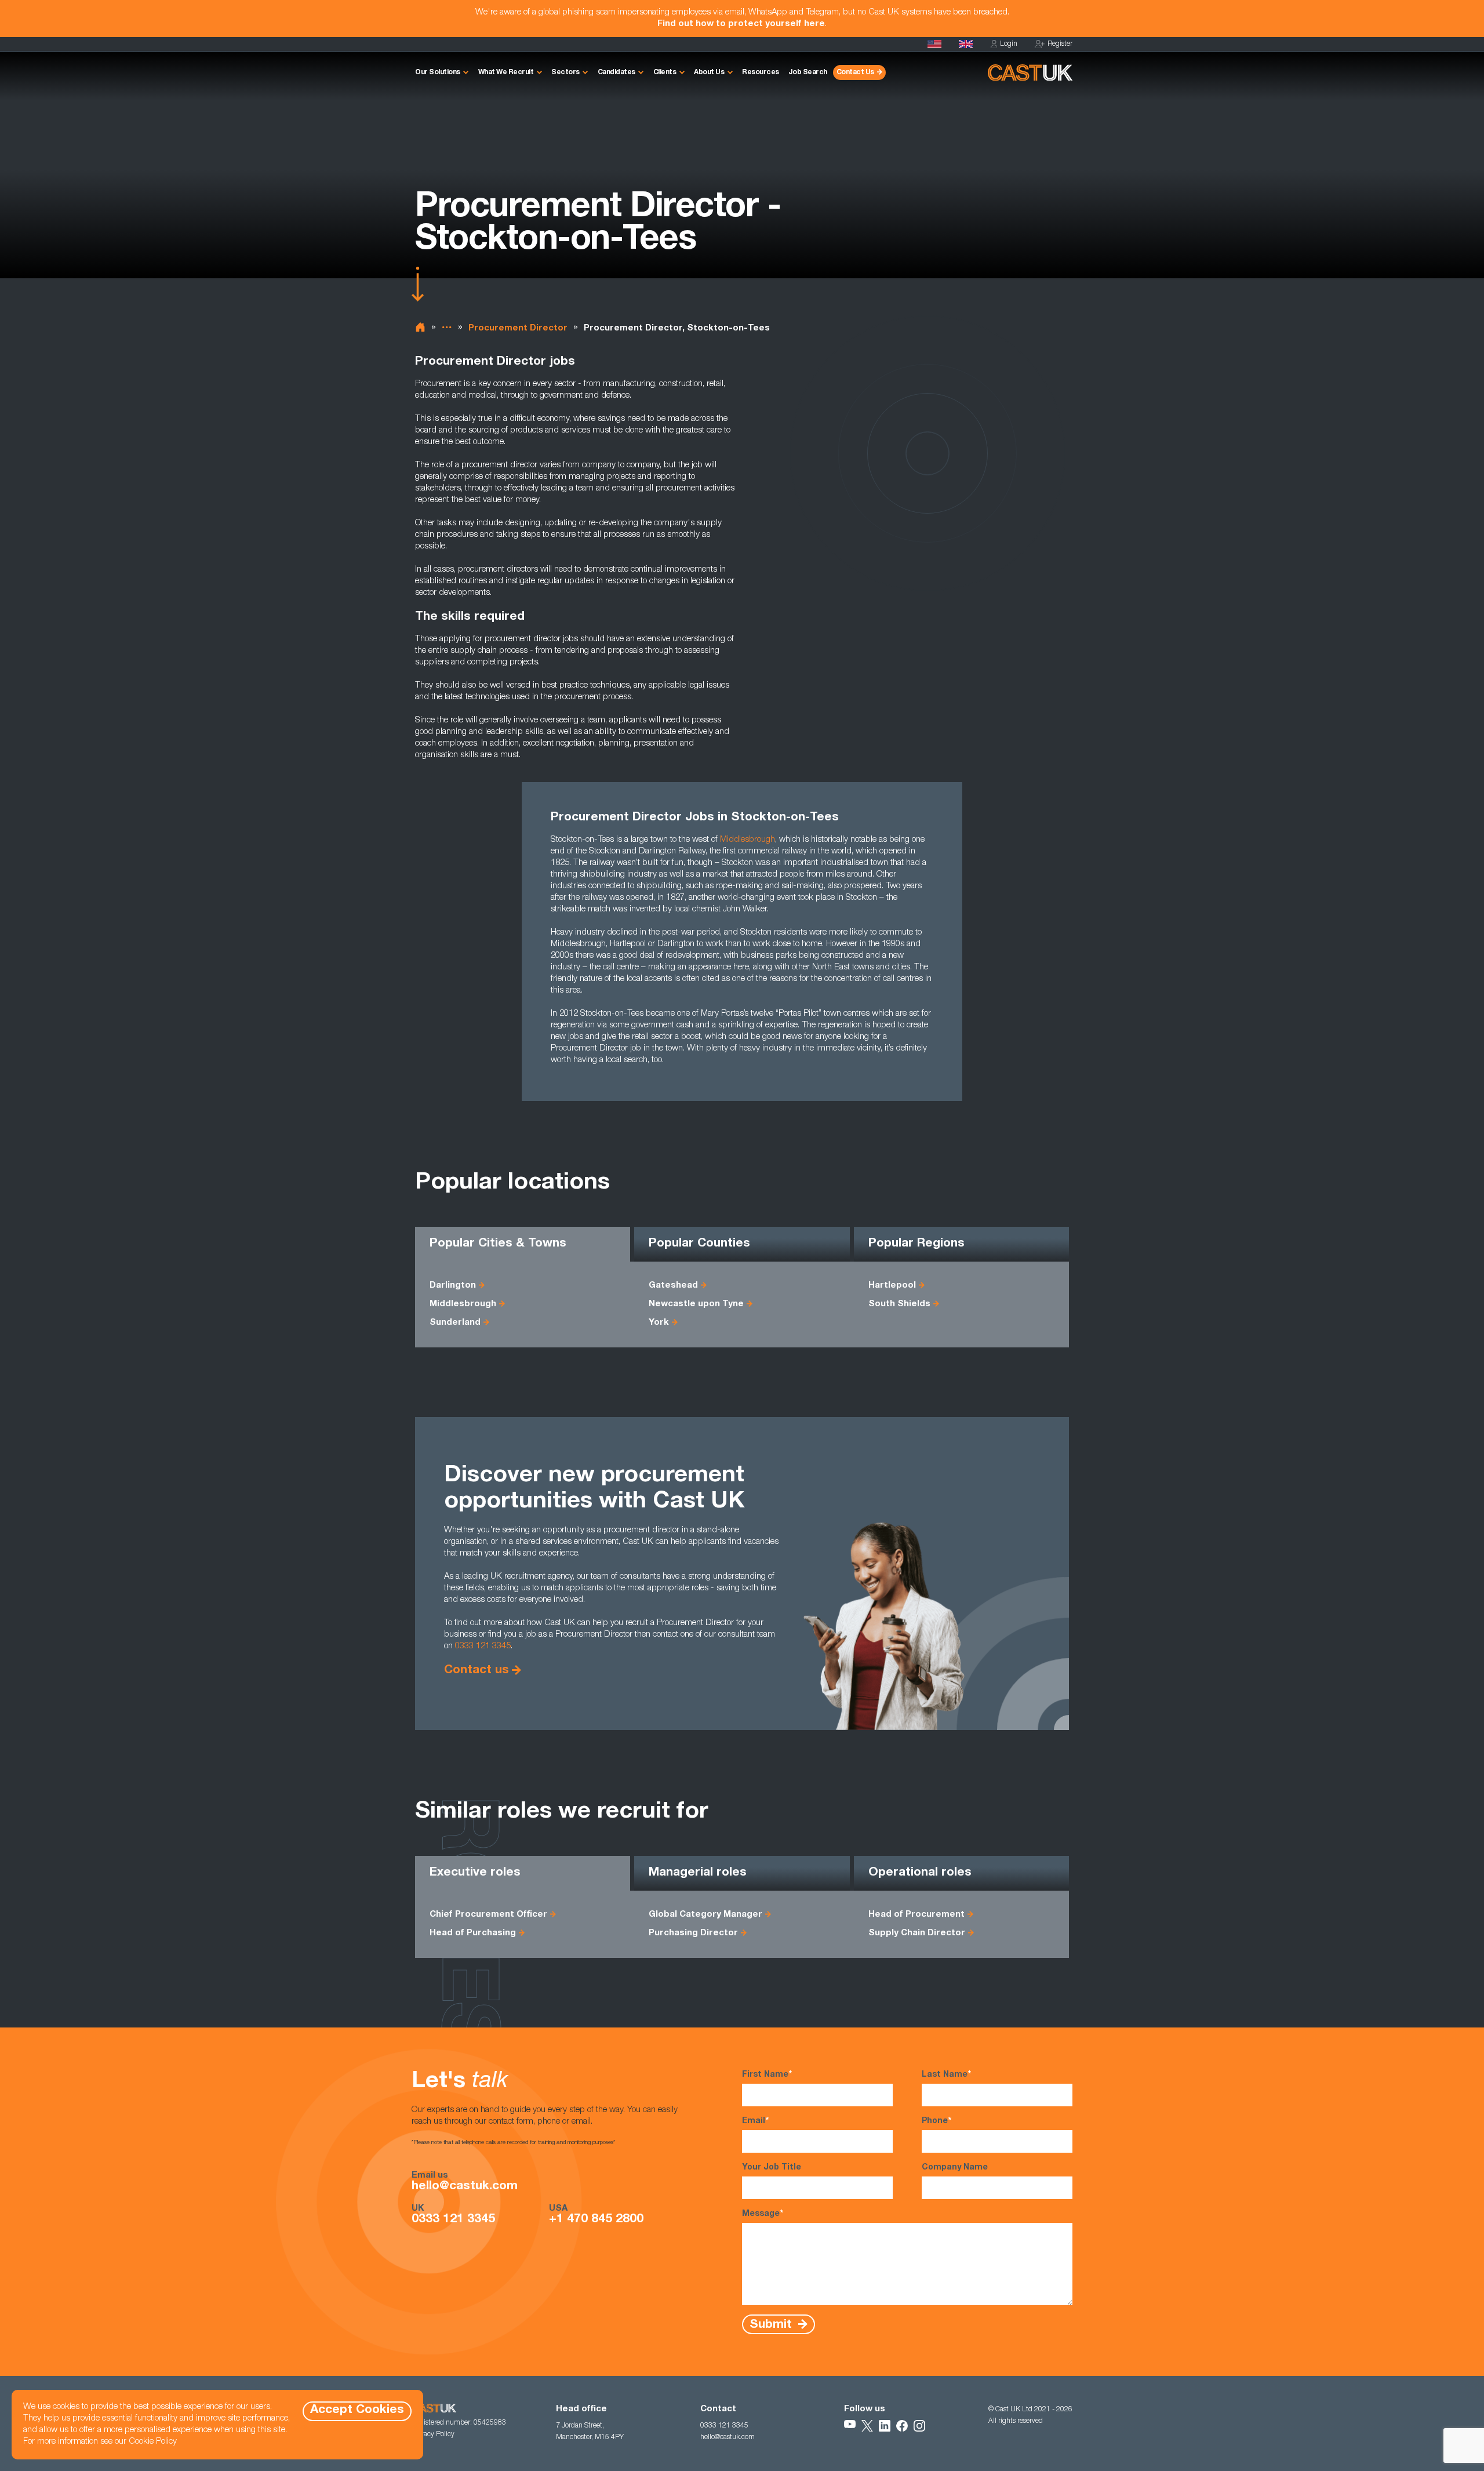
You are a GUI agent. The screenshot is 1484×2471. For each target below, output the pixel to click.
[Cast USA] (934, 44)
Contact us (477, 1671)
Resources (761, 72)
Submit (772, 2325)
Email (755, 2121)
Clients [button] (665, 72)
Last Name (946, 2075)
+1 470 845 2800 (596, 2220)
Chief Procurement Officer (488, 1915)
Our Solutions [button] (438, 72)
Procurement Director (518, 328)
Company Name (955, 2168)
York (659, 1323)
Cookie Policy (153, 2442)
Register (1060, 44)
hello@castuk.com (465, 2187)
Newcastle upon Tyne (696, 1304)
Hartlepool (892, 1286)
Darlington (453, 1286)
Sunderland (455, 1323)
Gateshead (673, 1286)
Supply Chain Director (917, 1933)
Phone (936, 2121)
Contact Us (855, 72)
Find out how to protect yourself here (741, 24)
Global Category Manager (705, 1915)
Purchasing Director (693, 1933)
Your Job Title (772, 2168)
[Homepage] (966, 44)
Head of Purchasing (473, 1933)
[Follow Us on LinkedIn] (885, 2426)
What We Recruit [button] (506, 72)
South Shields (899, 1304)
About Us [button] (709, 72)
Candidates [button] (616, 72)
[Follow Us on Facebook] (902, 2426)
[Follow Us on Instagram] (919, 2426)
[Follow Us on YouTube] (850, 2426)
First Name (767, 2075)
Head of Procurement (916, 1915)
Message (763, 2214)
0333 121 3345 (483, 1646)
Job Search (808, 72)
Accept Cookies (357, 2410)
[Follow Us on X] (867, 2426)
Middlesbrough (748, 840)
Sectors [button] (565, 72)
